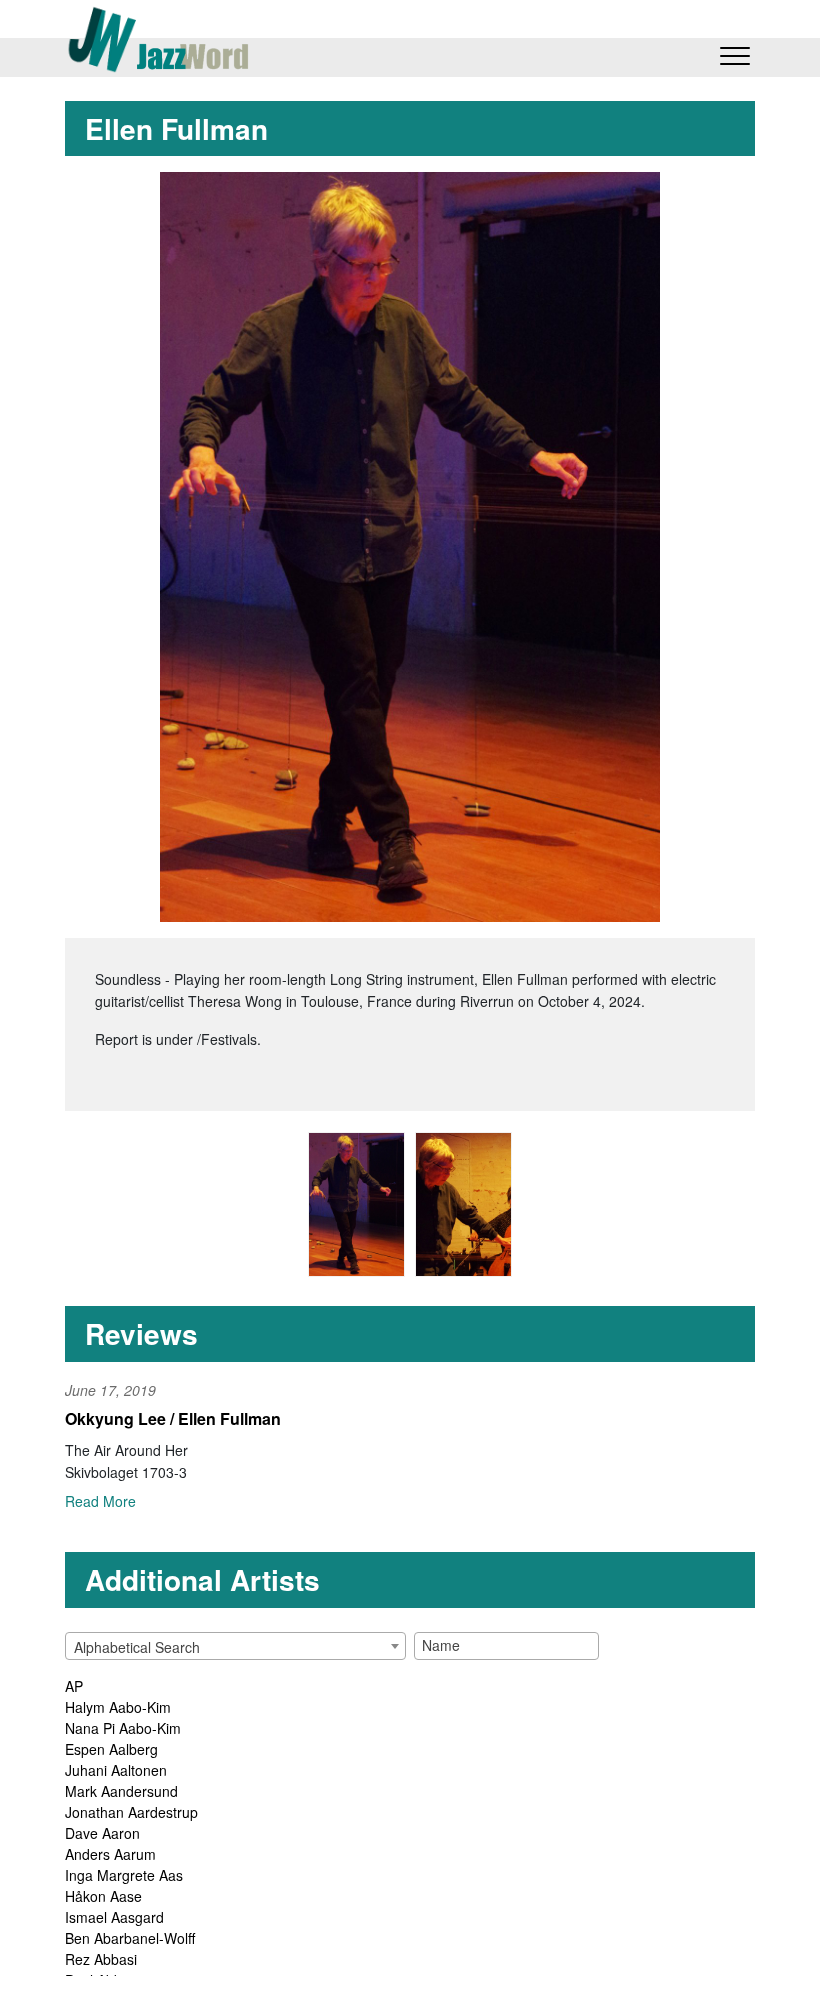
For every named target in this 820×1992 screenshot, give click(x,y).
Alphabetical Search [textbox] (137, 1647)
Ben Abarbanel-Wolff (130, 1938)
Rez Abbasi (101, 1959)
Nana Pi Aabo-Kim (123, 1728)
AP (74, 1686)
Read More (100, 1501)
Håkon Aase (103, 1896)
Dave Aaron (102, 1833)
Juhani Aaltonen (116, 1770)
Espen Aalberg (111, 1749)
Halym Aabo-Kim (118, 1707)
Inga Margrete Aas (124, 1875)
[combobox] (235, 1646)
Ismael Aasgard (114, 1917)
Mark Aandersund (121, 1791)
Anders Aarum (110, 1854)
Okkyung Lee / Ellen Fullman (173, 1418)
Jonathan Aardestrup (131, 1812)
